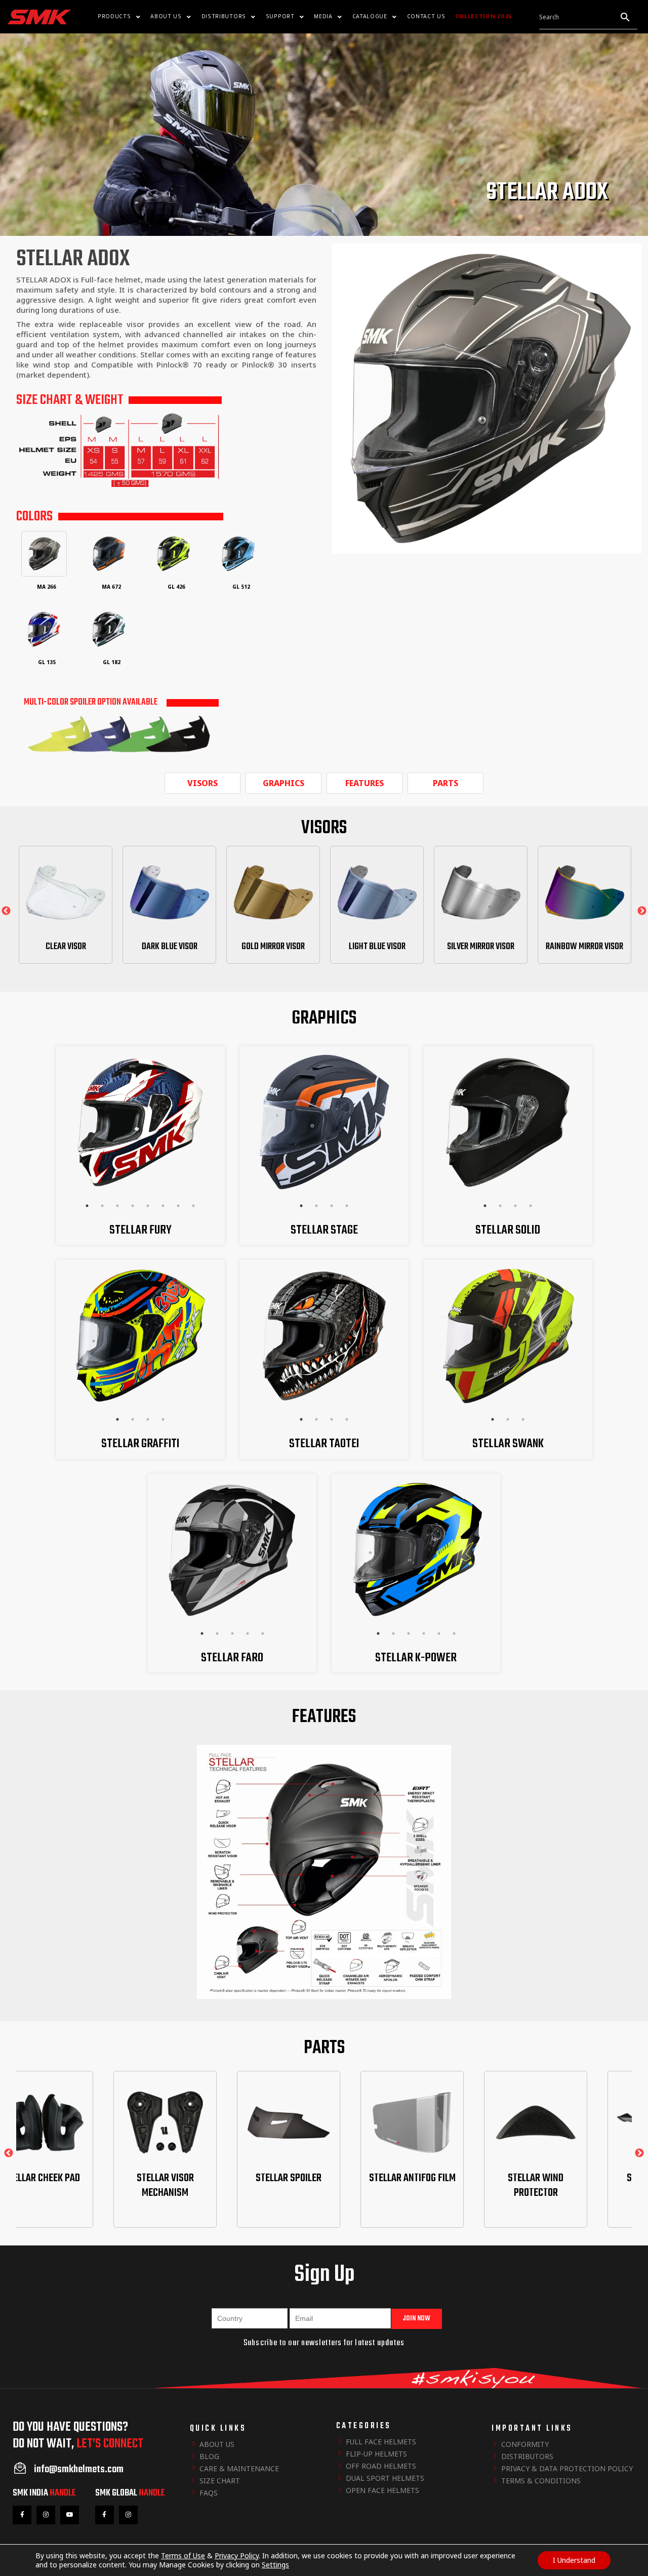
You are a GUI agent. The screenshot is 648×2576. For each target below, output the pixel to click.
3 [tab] (117, 1206)
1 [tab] (87, 1206)
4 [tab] (133, 1206)
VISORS (202, 783)
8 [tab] (193, 1206)
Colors (34, 517)
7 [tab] (178, 1206)
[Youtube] (70, 2515)
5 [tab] (148, 1206)
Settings (275, 2565)
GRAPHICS (283, 783)
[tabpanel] (140, 1122)
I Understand (574, 2560)
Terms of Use (183, 2555)
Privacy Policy (237, 2555)
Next (642, 911)
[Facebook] (22, 2515)
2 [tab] (102, 1206)
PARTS (445, 783)
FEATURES (364, 783)
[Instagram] (46, 2515)
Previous (6, 911)
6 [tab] (163, 1206)
